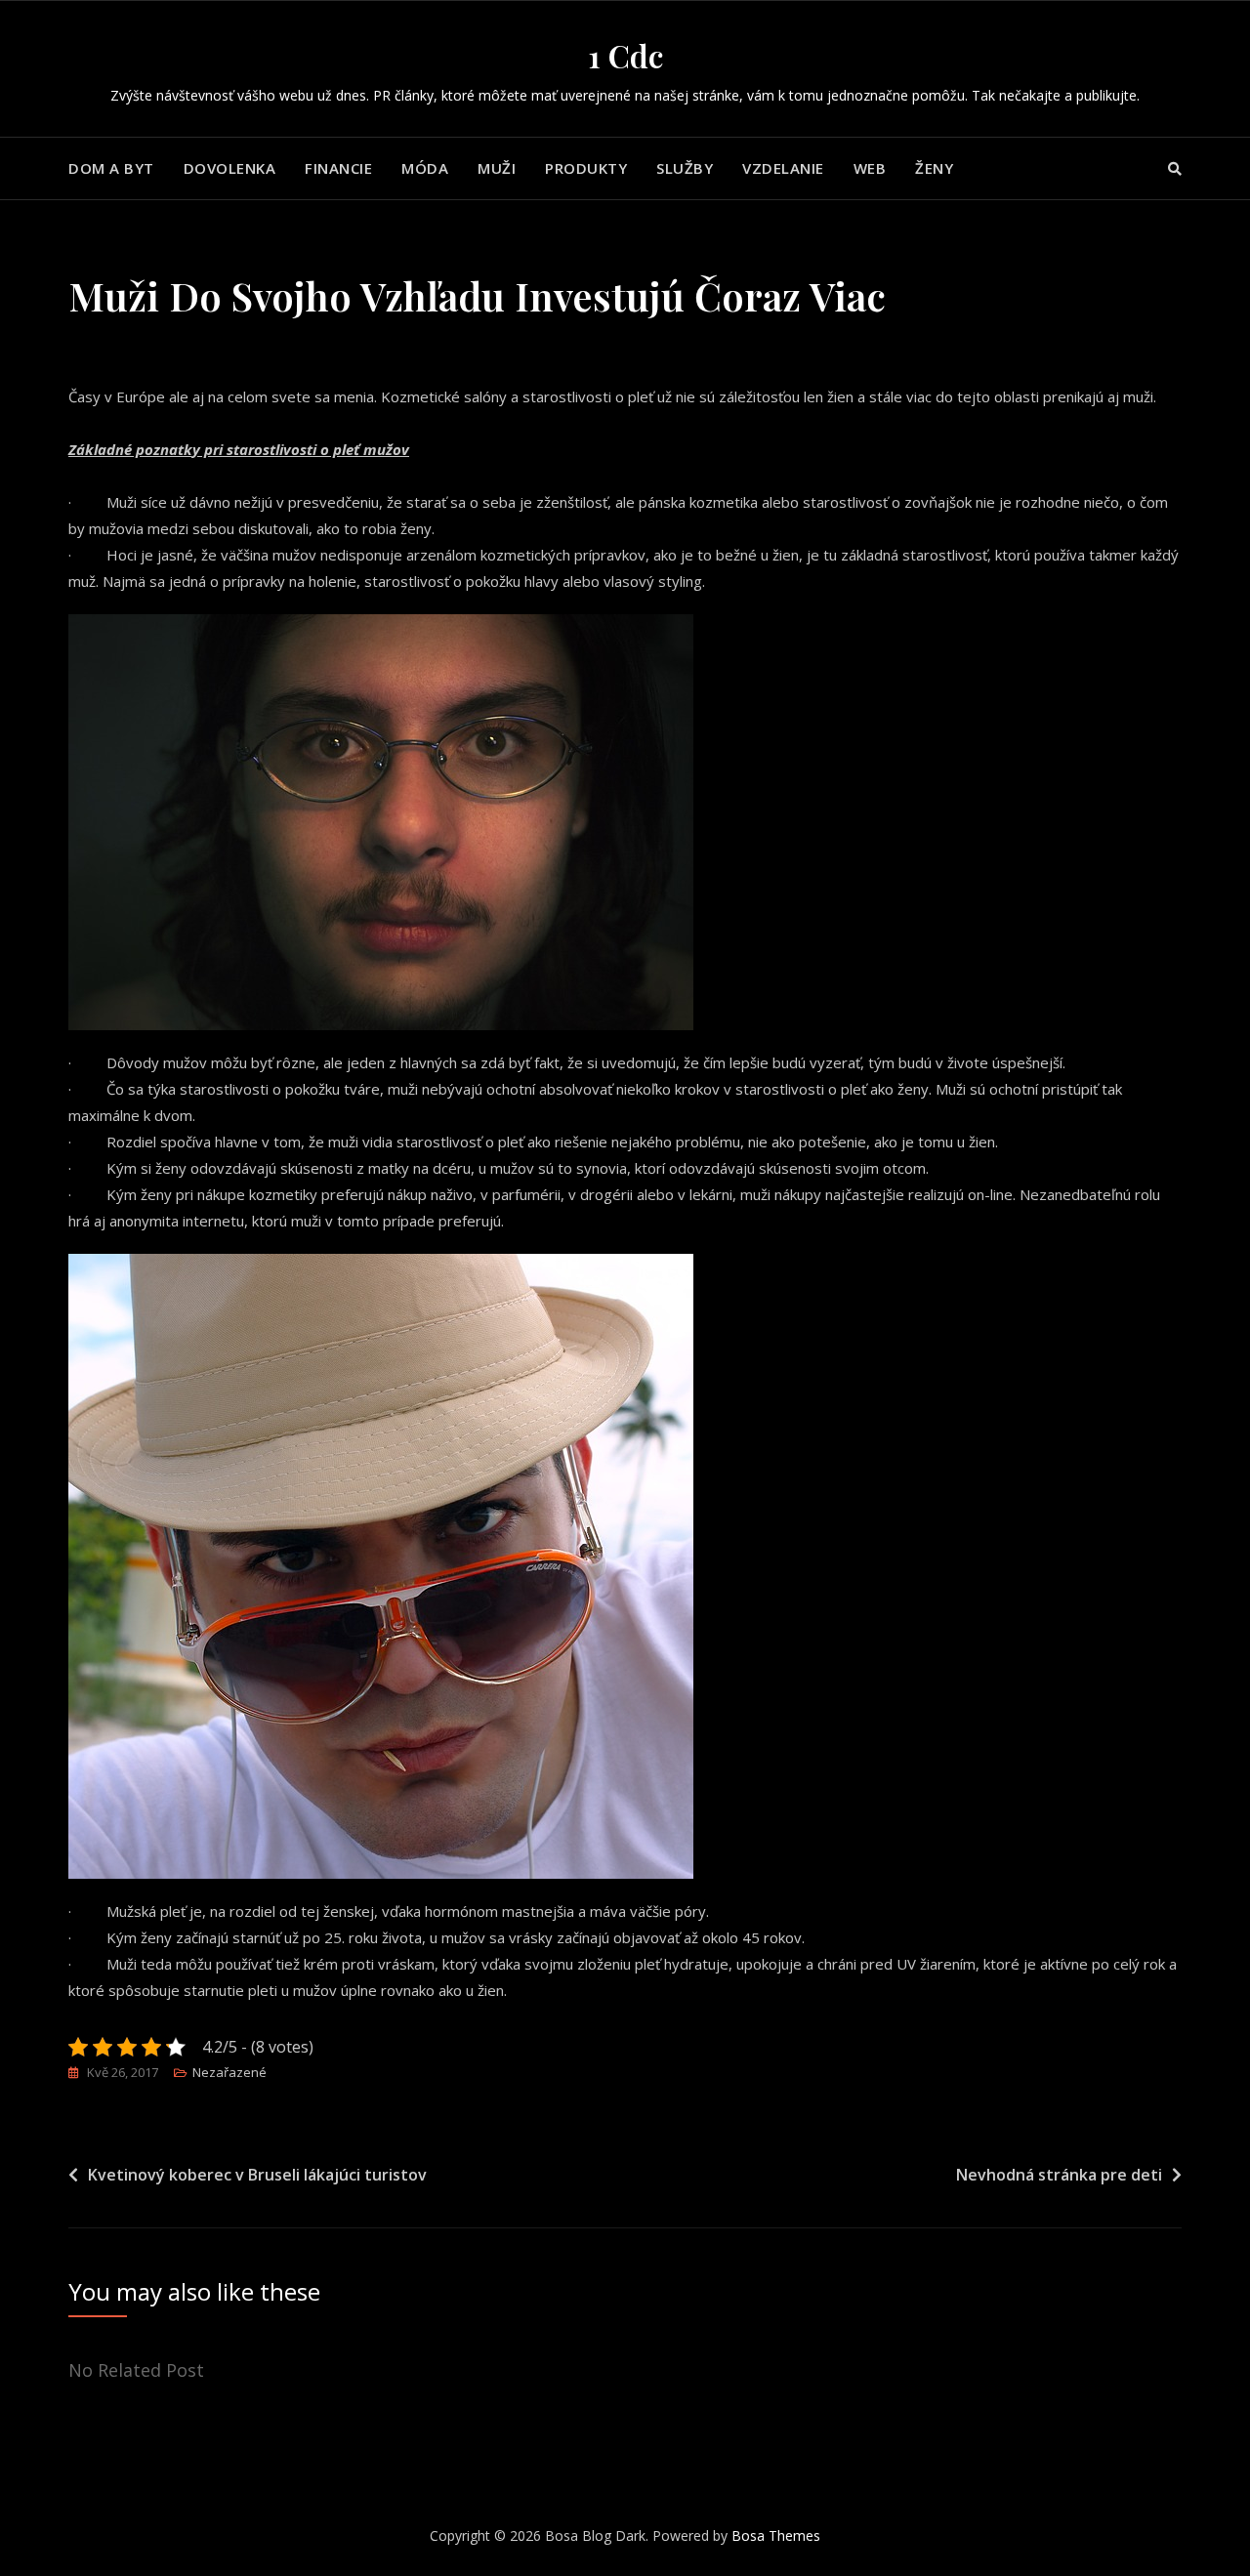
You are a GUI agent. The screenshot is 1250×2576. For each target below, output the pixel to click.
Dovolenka (230, 168)
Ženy (934, 168)
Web (870, 168)
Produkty (586, 168)
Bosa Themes (776, 2535)
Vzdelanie (783, 168)
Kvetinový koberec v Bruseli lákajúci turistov (257, 2175)
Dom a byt (111, 168)
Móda (425, 168)
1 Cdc (625, 55)
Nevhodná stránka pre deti (1059, 2175)
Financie (338, 168)
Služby (685, 168)
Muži (497, 168)
